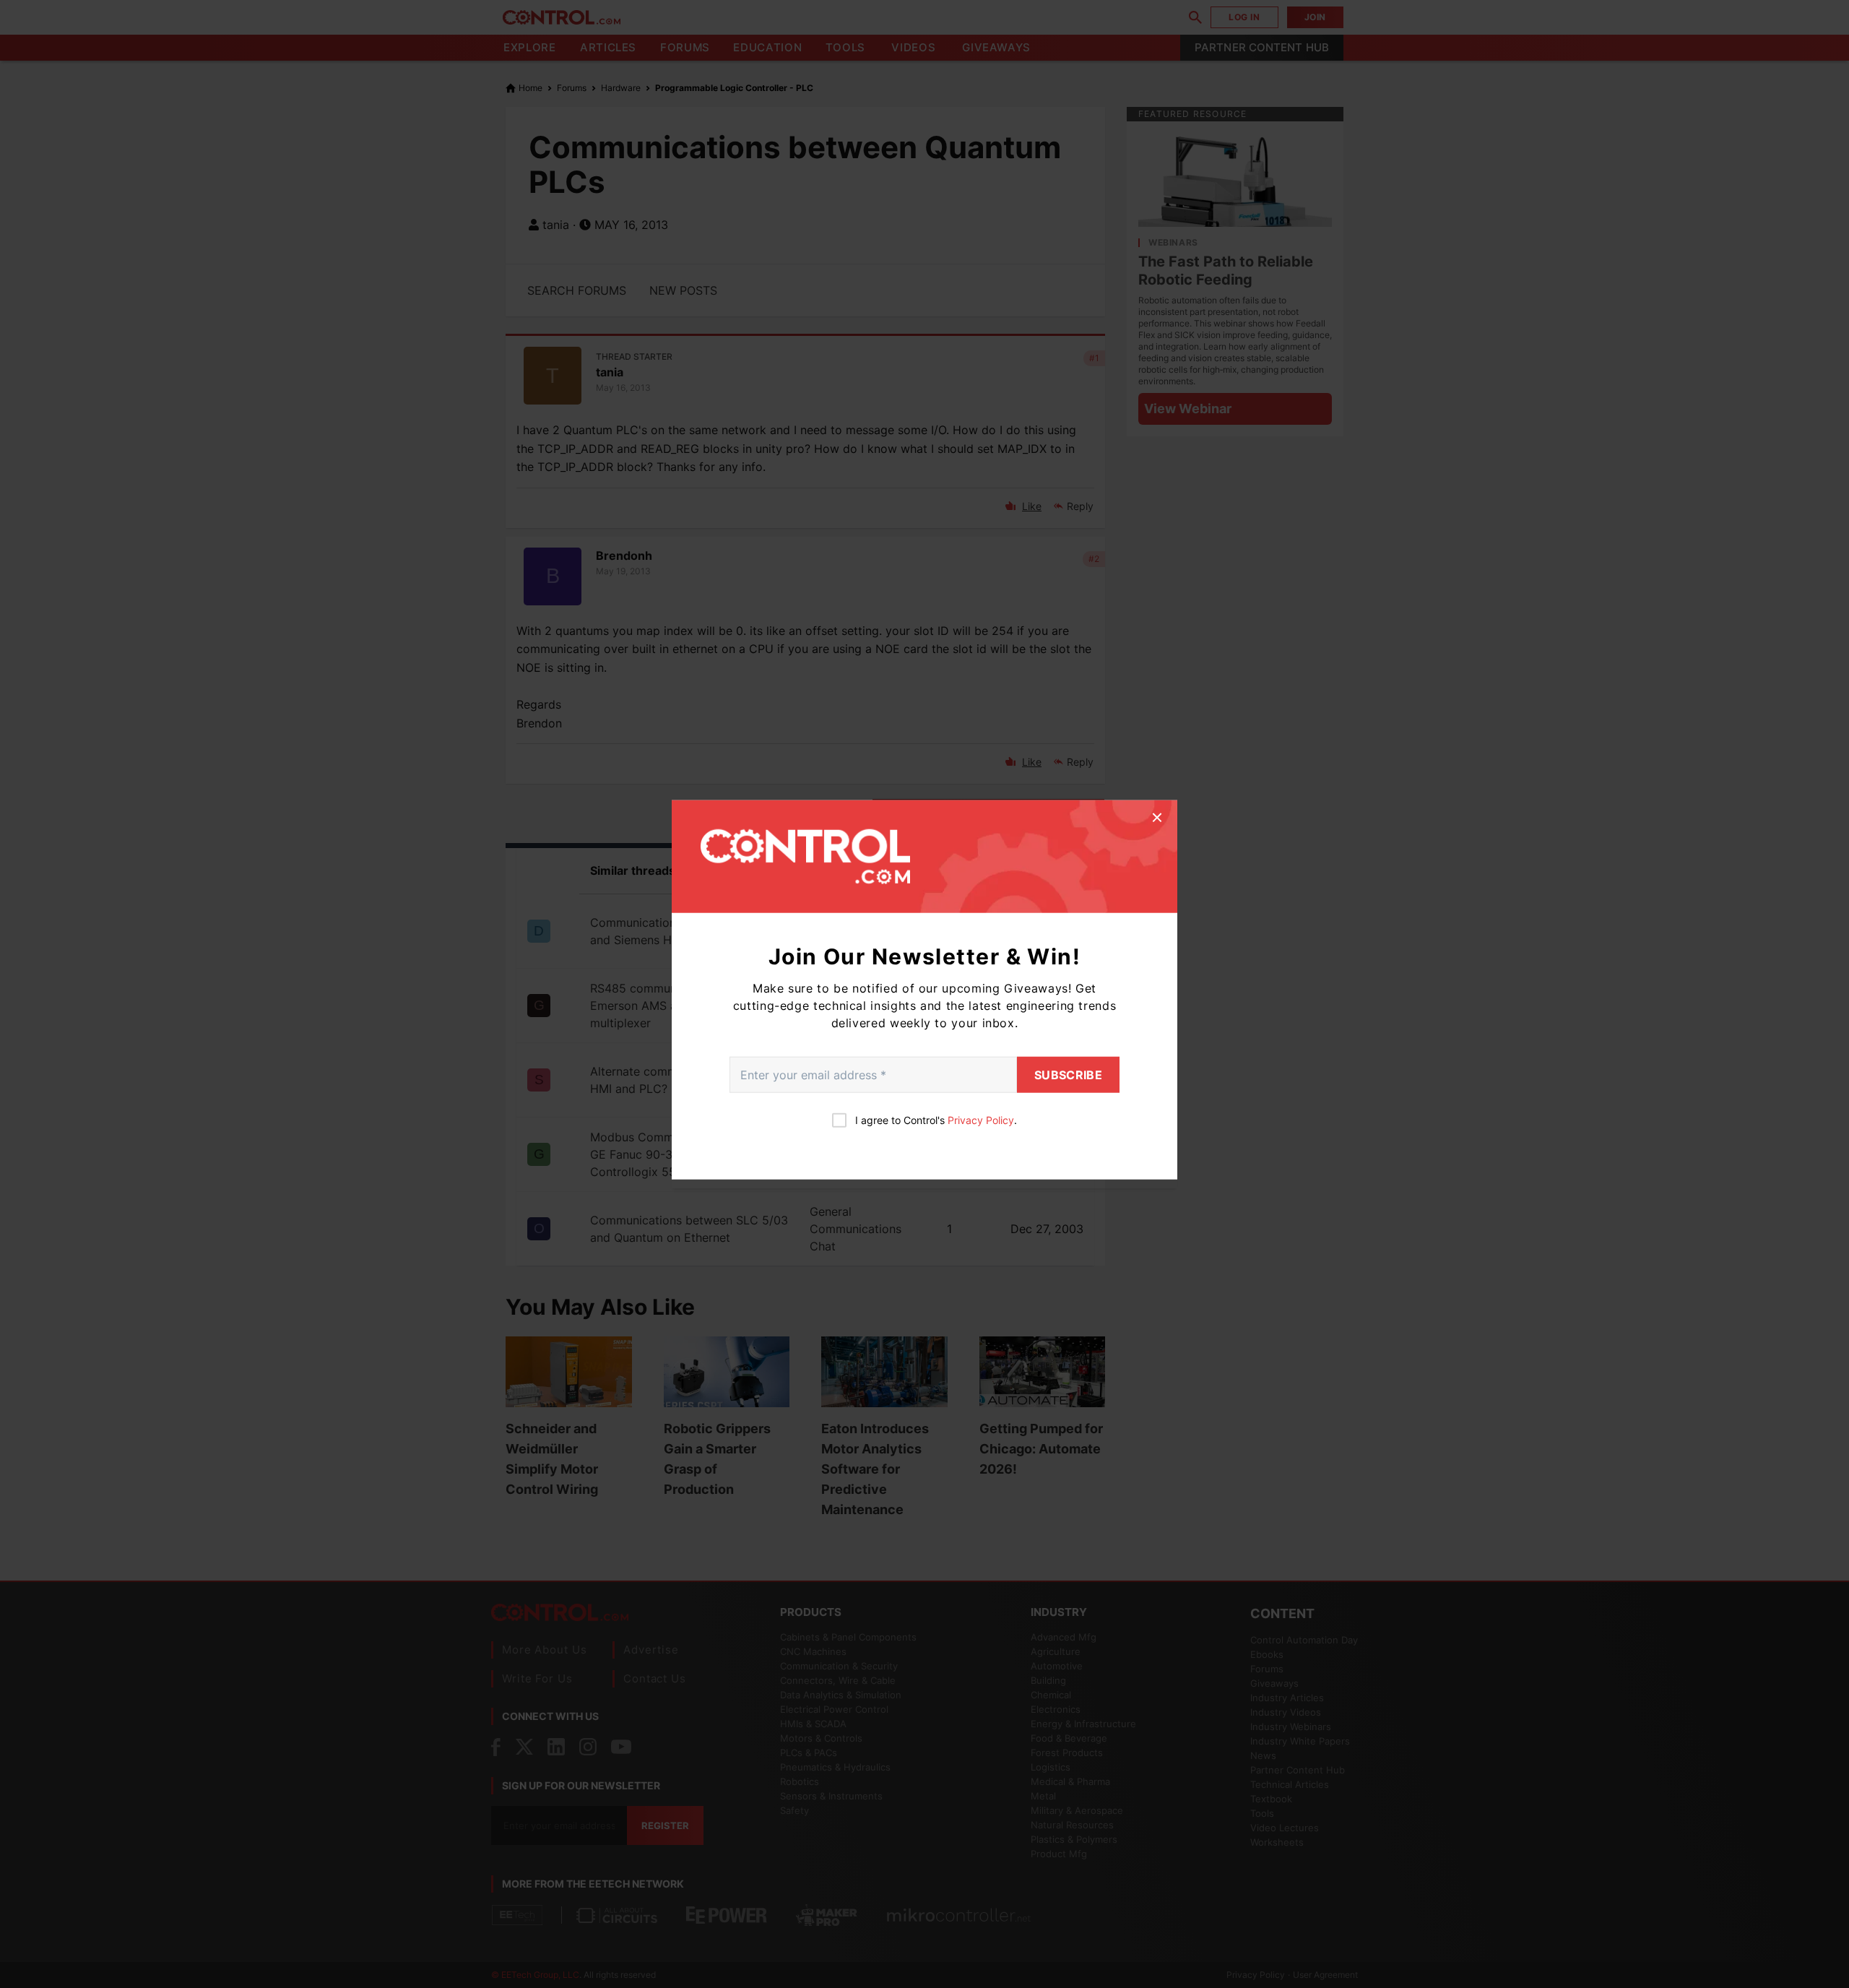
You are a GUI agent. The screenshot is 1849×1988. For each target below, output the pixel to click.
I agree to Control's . (936, 1119)
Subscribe (1068, 1074)
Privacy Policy (981, 1119)
